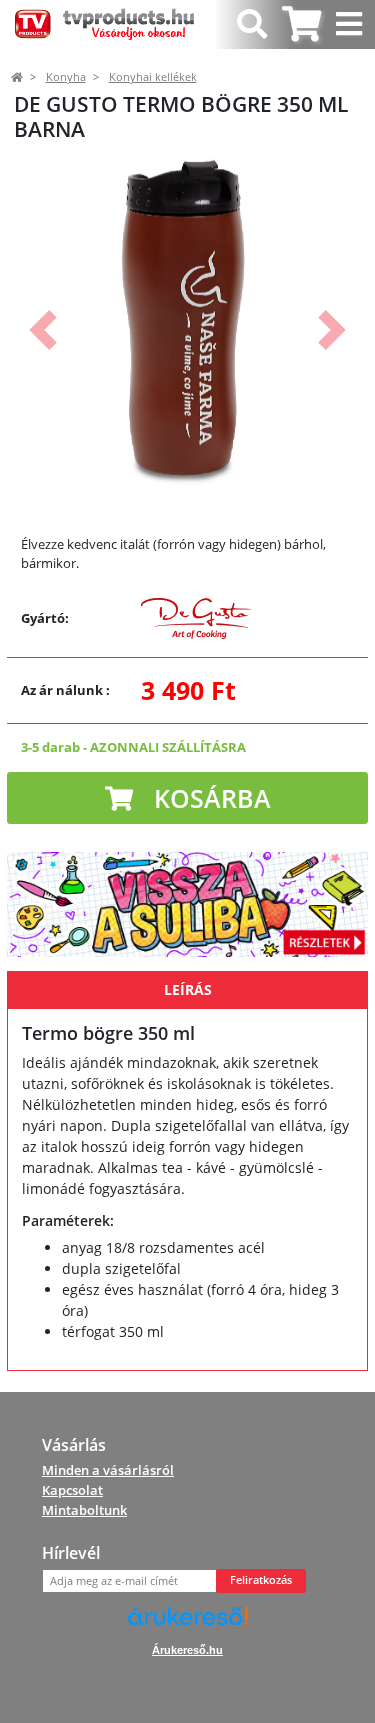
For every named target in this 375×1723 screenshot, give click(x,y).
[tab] (301, 24)
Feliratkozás (261, 1580)
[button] (43, 330)
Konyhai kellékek (153, 77)
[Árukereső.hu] (188, 1623)
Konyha (66, 77)
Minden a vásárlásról (108, 1470)
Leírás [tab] (188, 989)
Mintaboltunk (84, 1510)
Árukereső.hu (187, 1650)
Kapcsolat (72, 1490)
